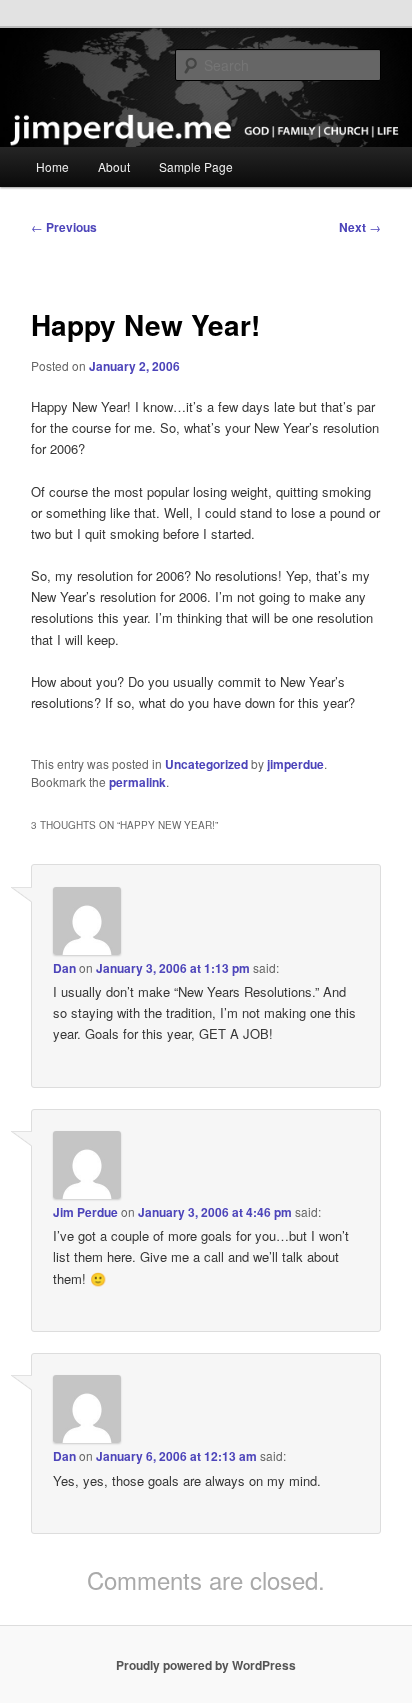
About (114, 166)
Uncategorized (206, 764)
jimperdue (295, 764)
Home (52, 166)
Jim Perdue (85, 1212)
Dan (64, 968)
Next (360, 227)
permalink (137, 782)
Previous (64, 227)
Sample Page (196, 166)
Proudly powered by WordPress (206, 1665)
